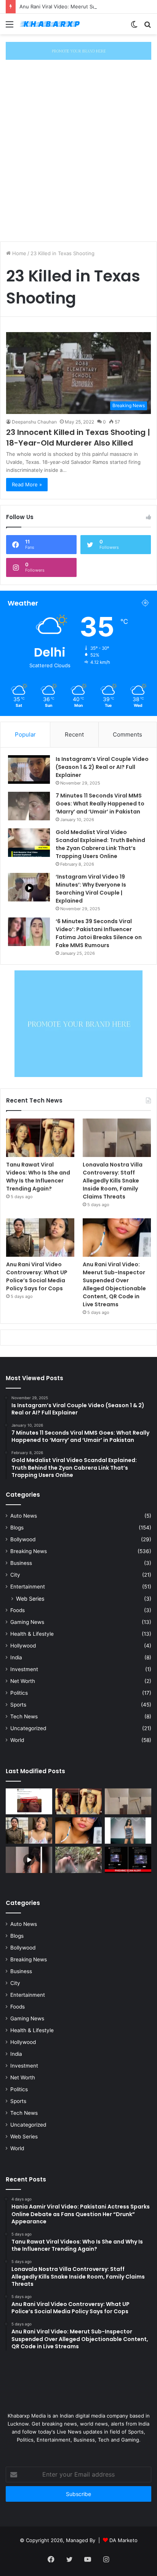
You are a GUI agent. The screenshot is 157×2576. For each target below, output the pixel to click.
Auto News (24, 1516)
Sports (18, 1705)
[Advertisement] (78, 157)
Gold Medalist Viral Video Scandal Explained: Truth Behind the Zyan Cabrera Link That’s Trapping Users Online (100, 844)
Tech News (24, 1716)
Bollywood (23, 1539)
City (15, 1575)
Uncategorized (28, 1728)
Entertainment (28, 1587)
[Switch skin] (134, 27)
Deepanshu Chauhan (34, 422)
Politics (19, 1693)
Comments (127, 734)
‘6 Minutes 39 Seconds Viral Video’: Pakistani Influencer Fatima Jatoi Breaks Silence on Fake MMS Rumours (99, 933)
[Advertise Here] (78, 50)
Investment (24, 1669)
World (17, 1740)
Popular (25, 734)
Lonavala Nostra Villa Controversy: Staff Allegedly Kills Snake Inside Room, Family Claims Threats (113, 1181)
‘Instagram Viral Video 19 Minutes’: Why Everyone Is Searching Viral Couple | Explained (91, 889)
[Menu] (10, 27)
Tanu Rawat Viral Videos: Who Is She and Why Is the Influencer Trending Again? (38, 1177)
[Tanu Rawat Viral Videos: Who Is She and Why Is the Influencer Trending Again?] (40, 1138)
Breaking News (29, 1551)
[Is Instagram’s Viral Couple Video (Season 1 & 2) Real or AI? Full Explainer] (29, 769)
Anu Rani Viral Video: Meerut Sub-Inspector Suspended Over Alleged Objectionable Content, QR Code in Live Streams (114, 1284)
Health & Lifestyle (32, 1634)
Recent (74, 734)
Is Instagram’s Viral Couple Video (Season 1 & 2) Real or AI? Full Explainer (102, 767)
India (16, 1657)
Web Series (30, 1599)
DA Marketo (123, 2540)
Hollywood (23, 1646)
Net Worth (23, 1681)
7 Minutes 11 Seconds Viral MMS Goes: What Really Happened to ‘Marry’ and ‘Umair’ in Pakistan (100, 804)
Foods (18, 1610)
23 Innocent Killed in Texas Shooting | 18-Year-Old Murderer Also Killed (78, 438)
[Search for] (147, 27)
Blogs (17, 1528)
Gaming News (27, 1622)
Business (21, 1563)
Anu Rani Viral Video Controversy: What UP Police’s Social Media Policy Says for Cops (37, 1276)
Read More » (27, 484)
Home (18, 253)
